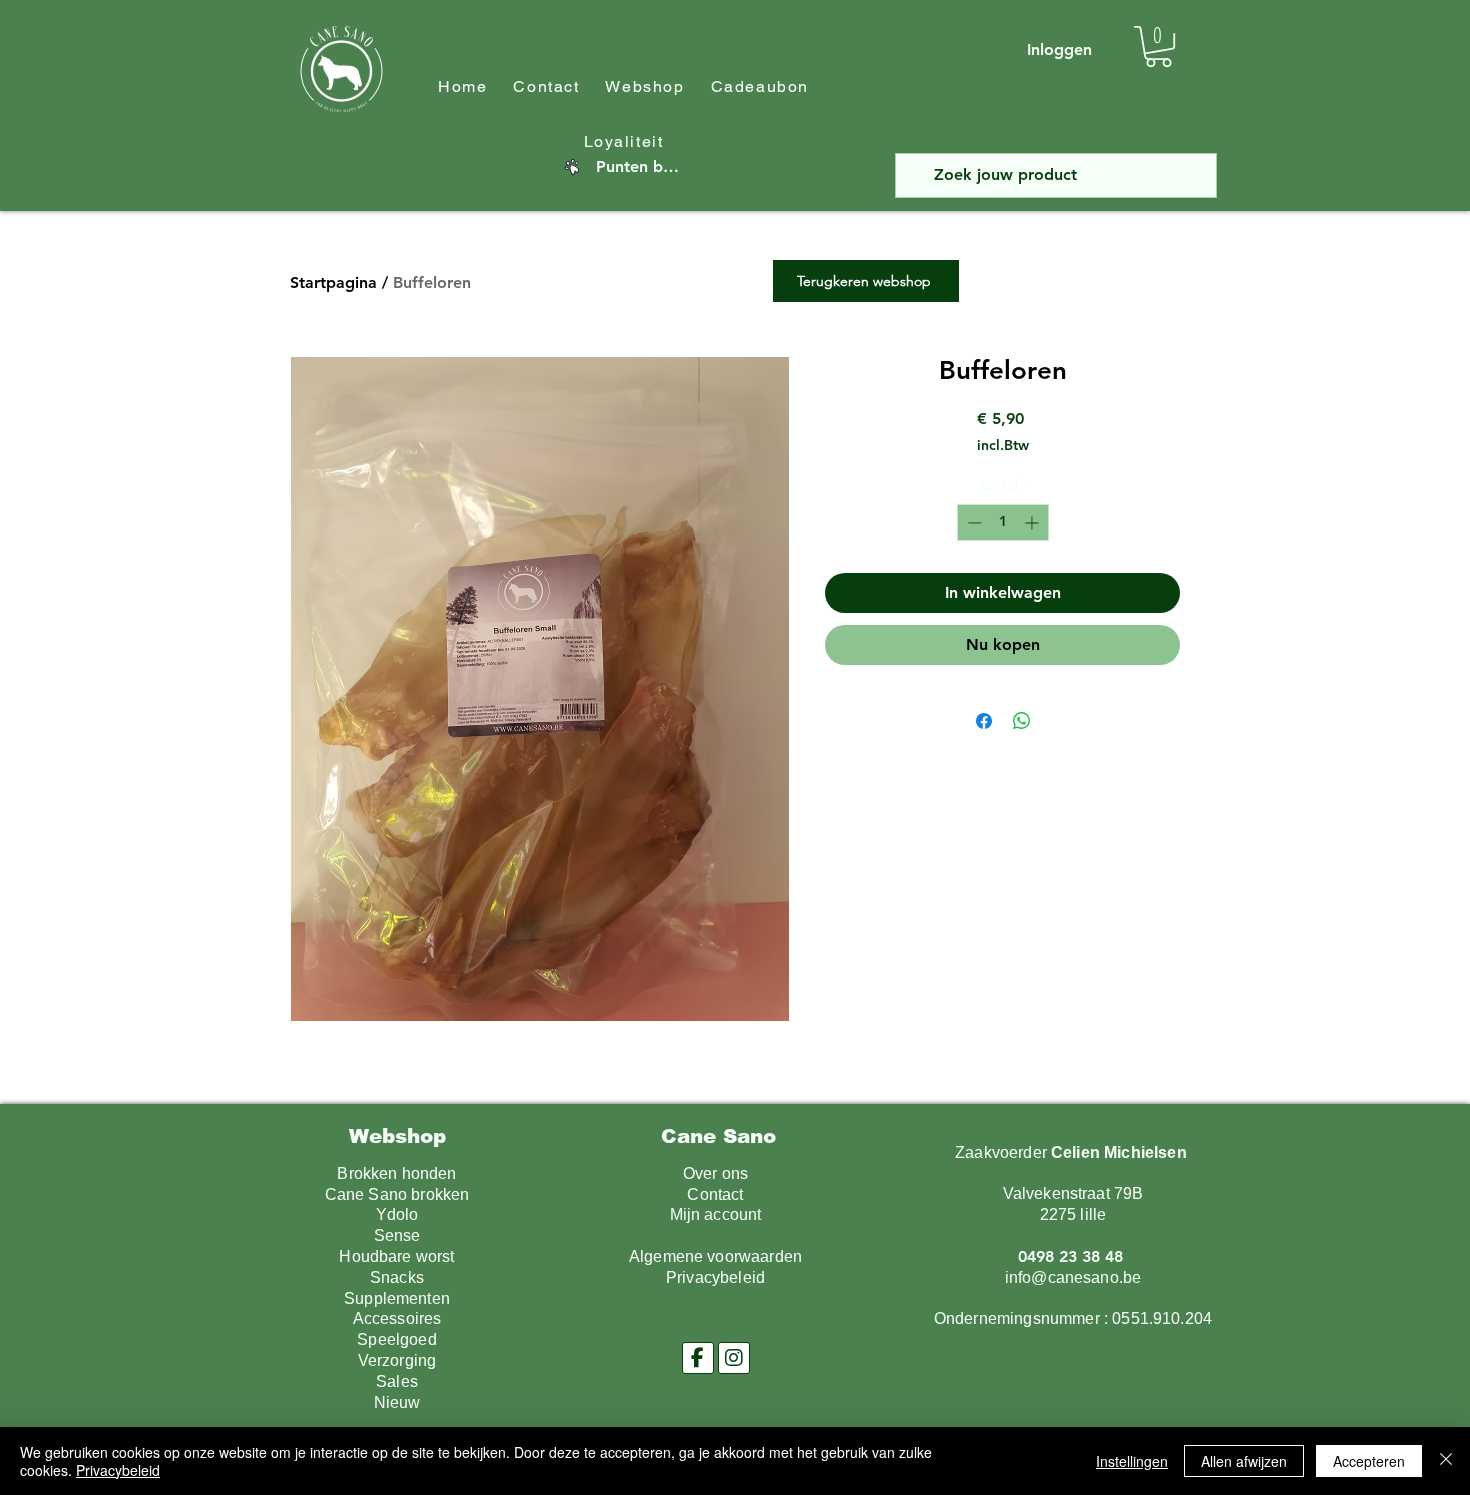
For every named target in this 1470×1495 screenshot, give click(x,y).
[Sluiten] (1446, 1461)
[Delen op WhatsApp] (1022, 721)
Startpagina (333, 282)
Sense (397, 1235)
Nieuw (397, 1402)
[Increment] (1033, 522)
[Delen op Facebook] (984, 721)
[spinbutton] (1003, 522)
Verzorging (397, 1360)
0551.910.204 (1162, 1318)
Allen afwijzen (1244, 1461)
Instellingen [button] (1132, 1461)
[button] (1158, 46)
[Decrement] (972, 522)
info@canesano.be (1073, 1277)
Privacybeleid (118, 1470)
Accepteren (1369, 1461)
